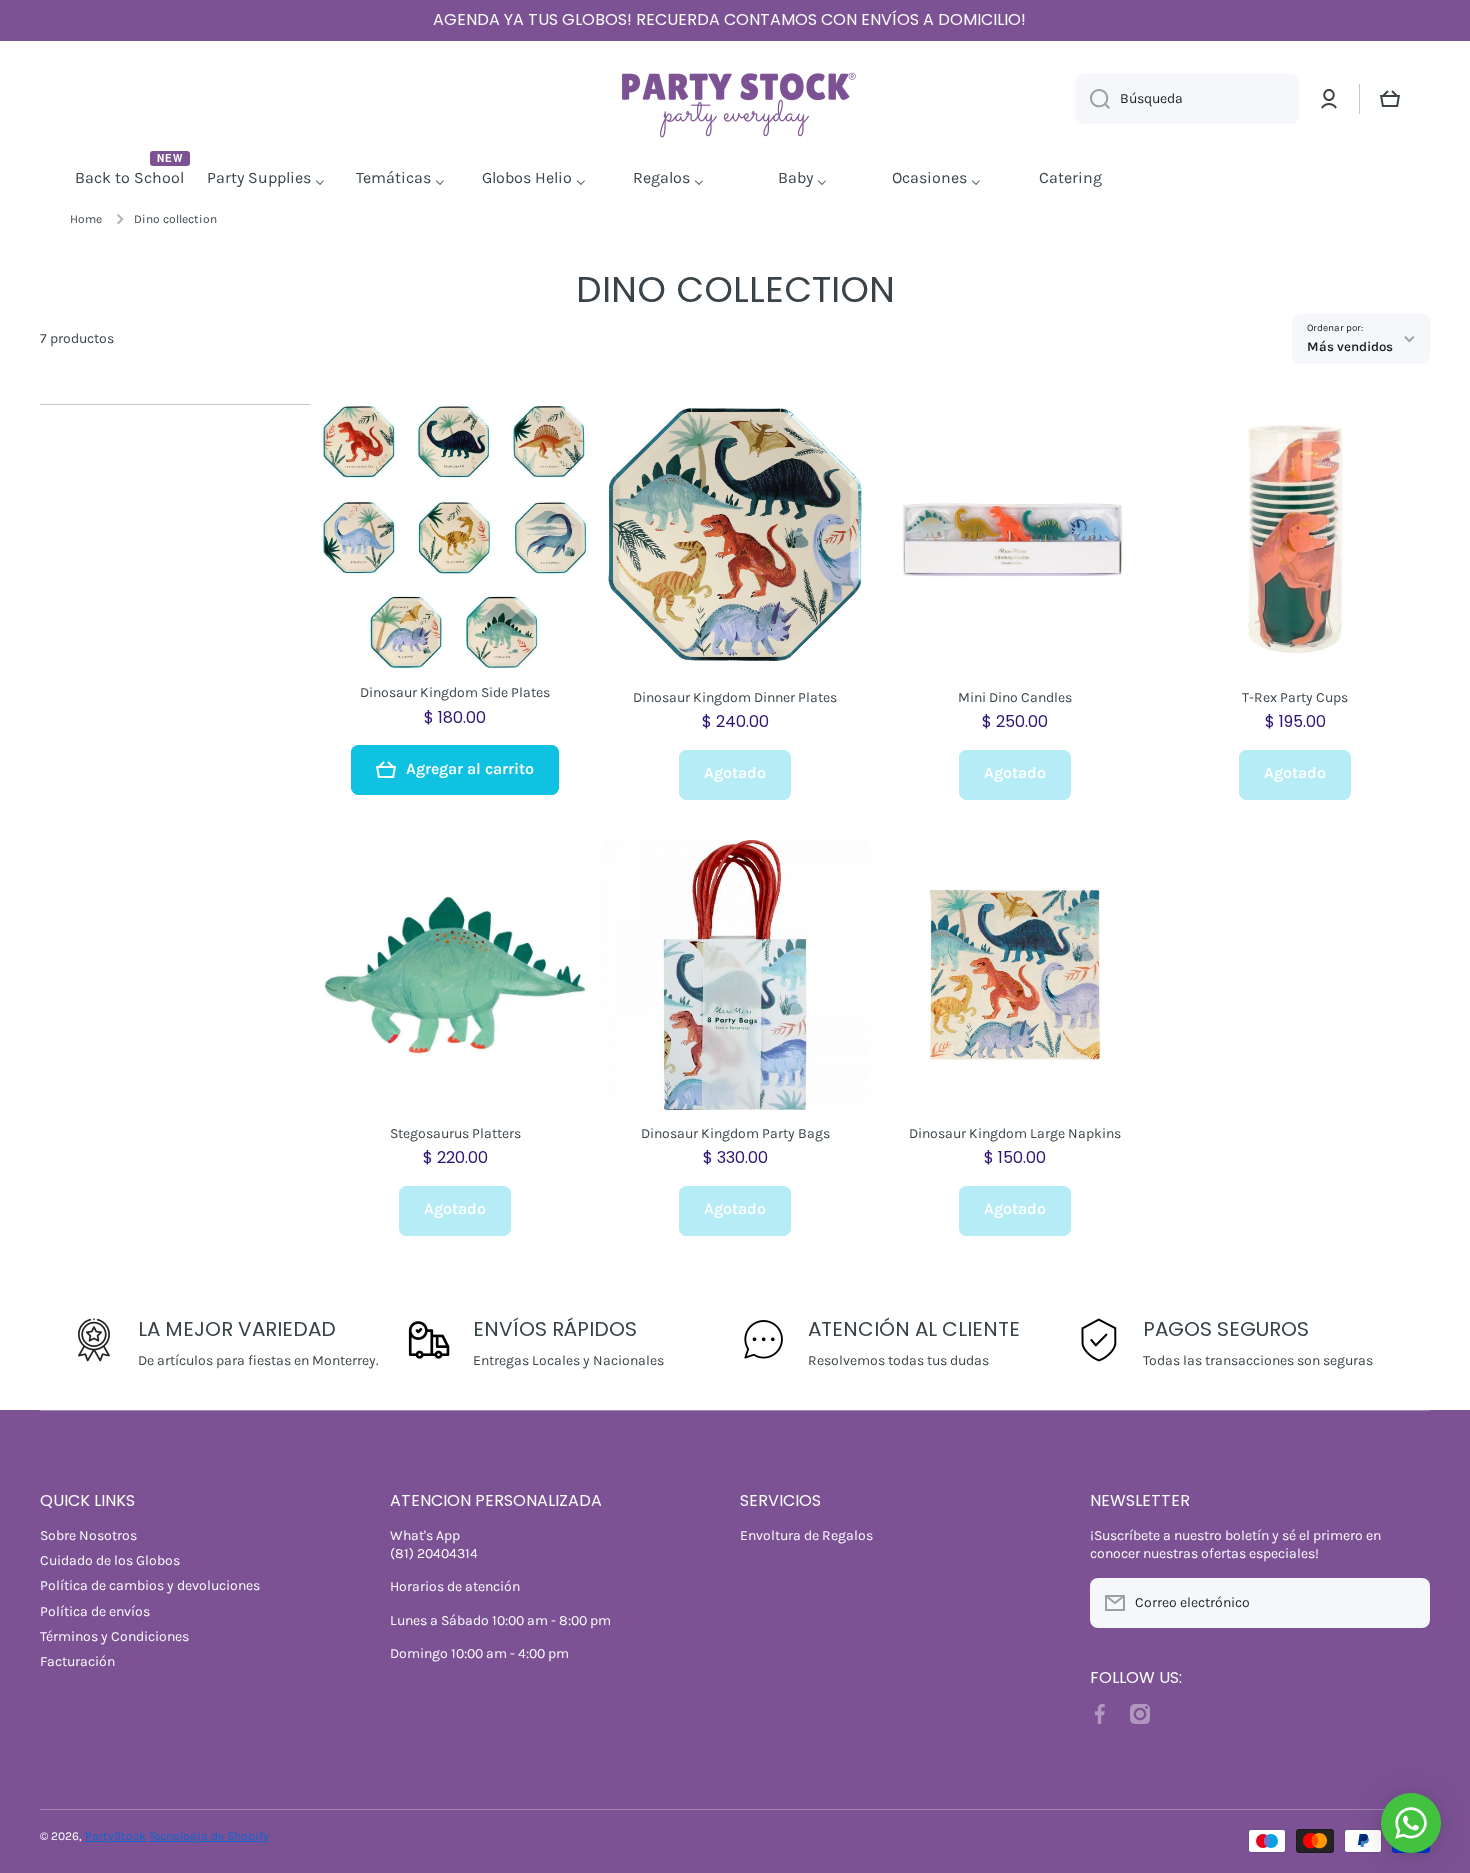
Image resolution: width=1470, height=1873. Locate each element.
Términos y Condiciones (114, 1636)
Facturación (77, 1661)
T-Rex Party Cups (1295, 697)
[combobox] (1187, 99)
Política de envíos (95, 1611)
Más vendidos (1350, 346)
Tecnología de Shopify (209, 1836)
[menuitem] (132, 179)
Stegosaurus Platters (455, 1133)
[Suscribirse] (1405, 1603)
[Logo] (735, 99)
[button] (1390, 99)
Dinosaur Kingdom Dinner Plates (735, 697)
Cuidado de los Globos (110, 1560)
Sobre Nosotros (88, 1535)
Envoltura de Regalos (806, 1535)
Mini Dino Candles (1015, 697)
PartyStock (115, 1836)
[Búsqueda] (1092, 99)
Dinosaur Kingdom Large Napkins (1015, 1133)
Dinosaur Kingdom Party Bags (735, 1133)
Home (86, 219)
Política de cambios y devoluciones (150, 1585)
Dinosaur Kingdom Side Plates (455, 692)
